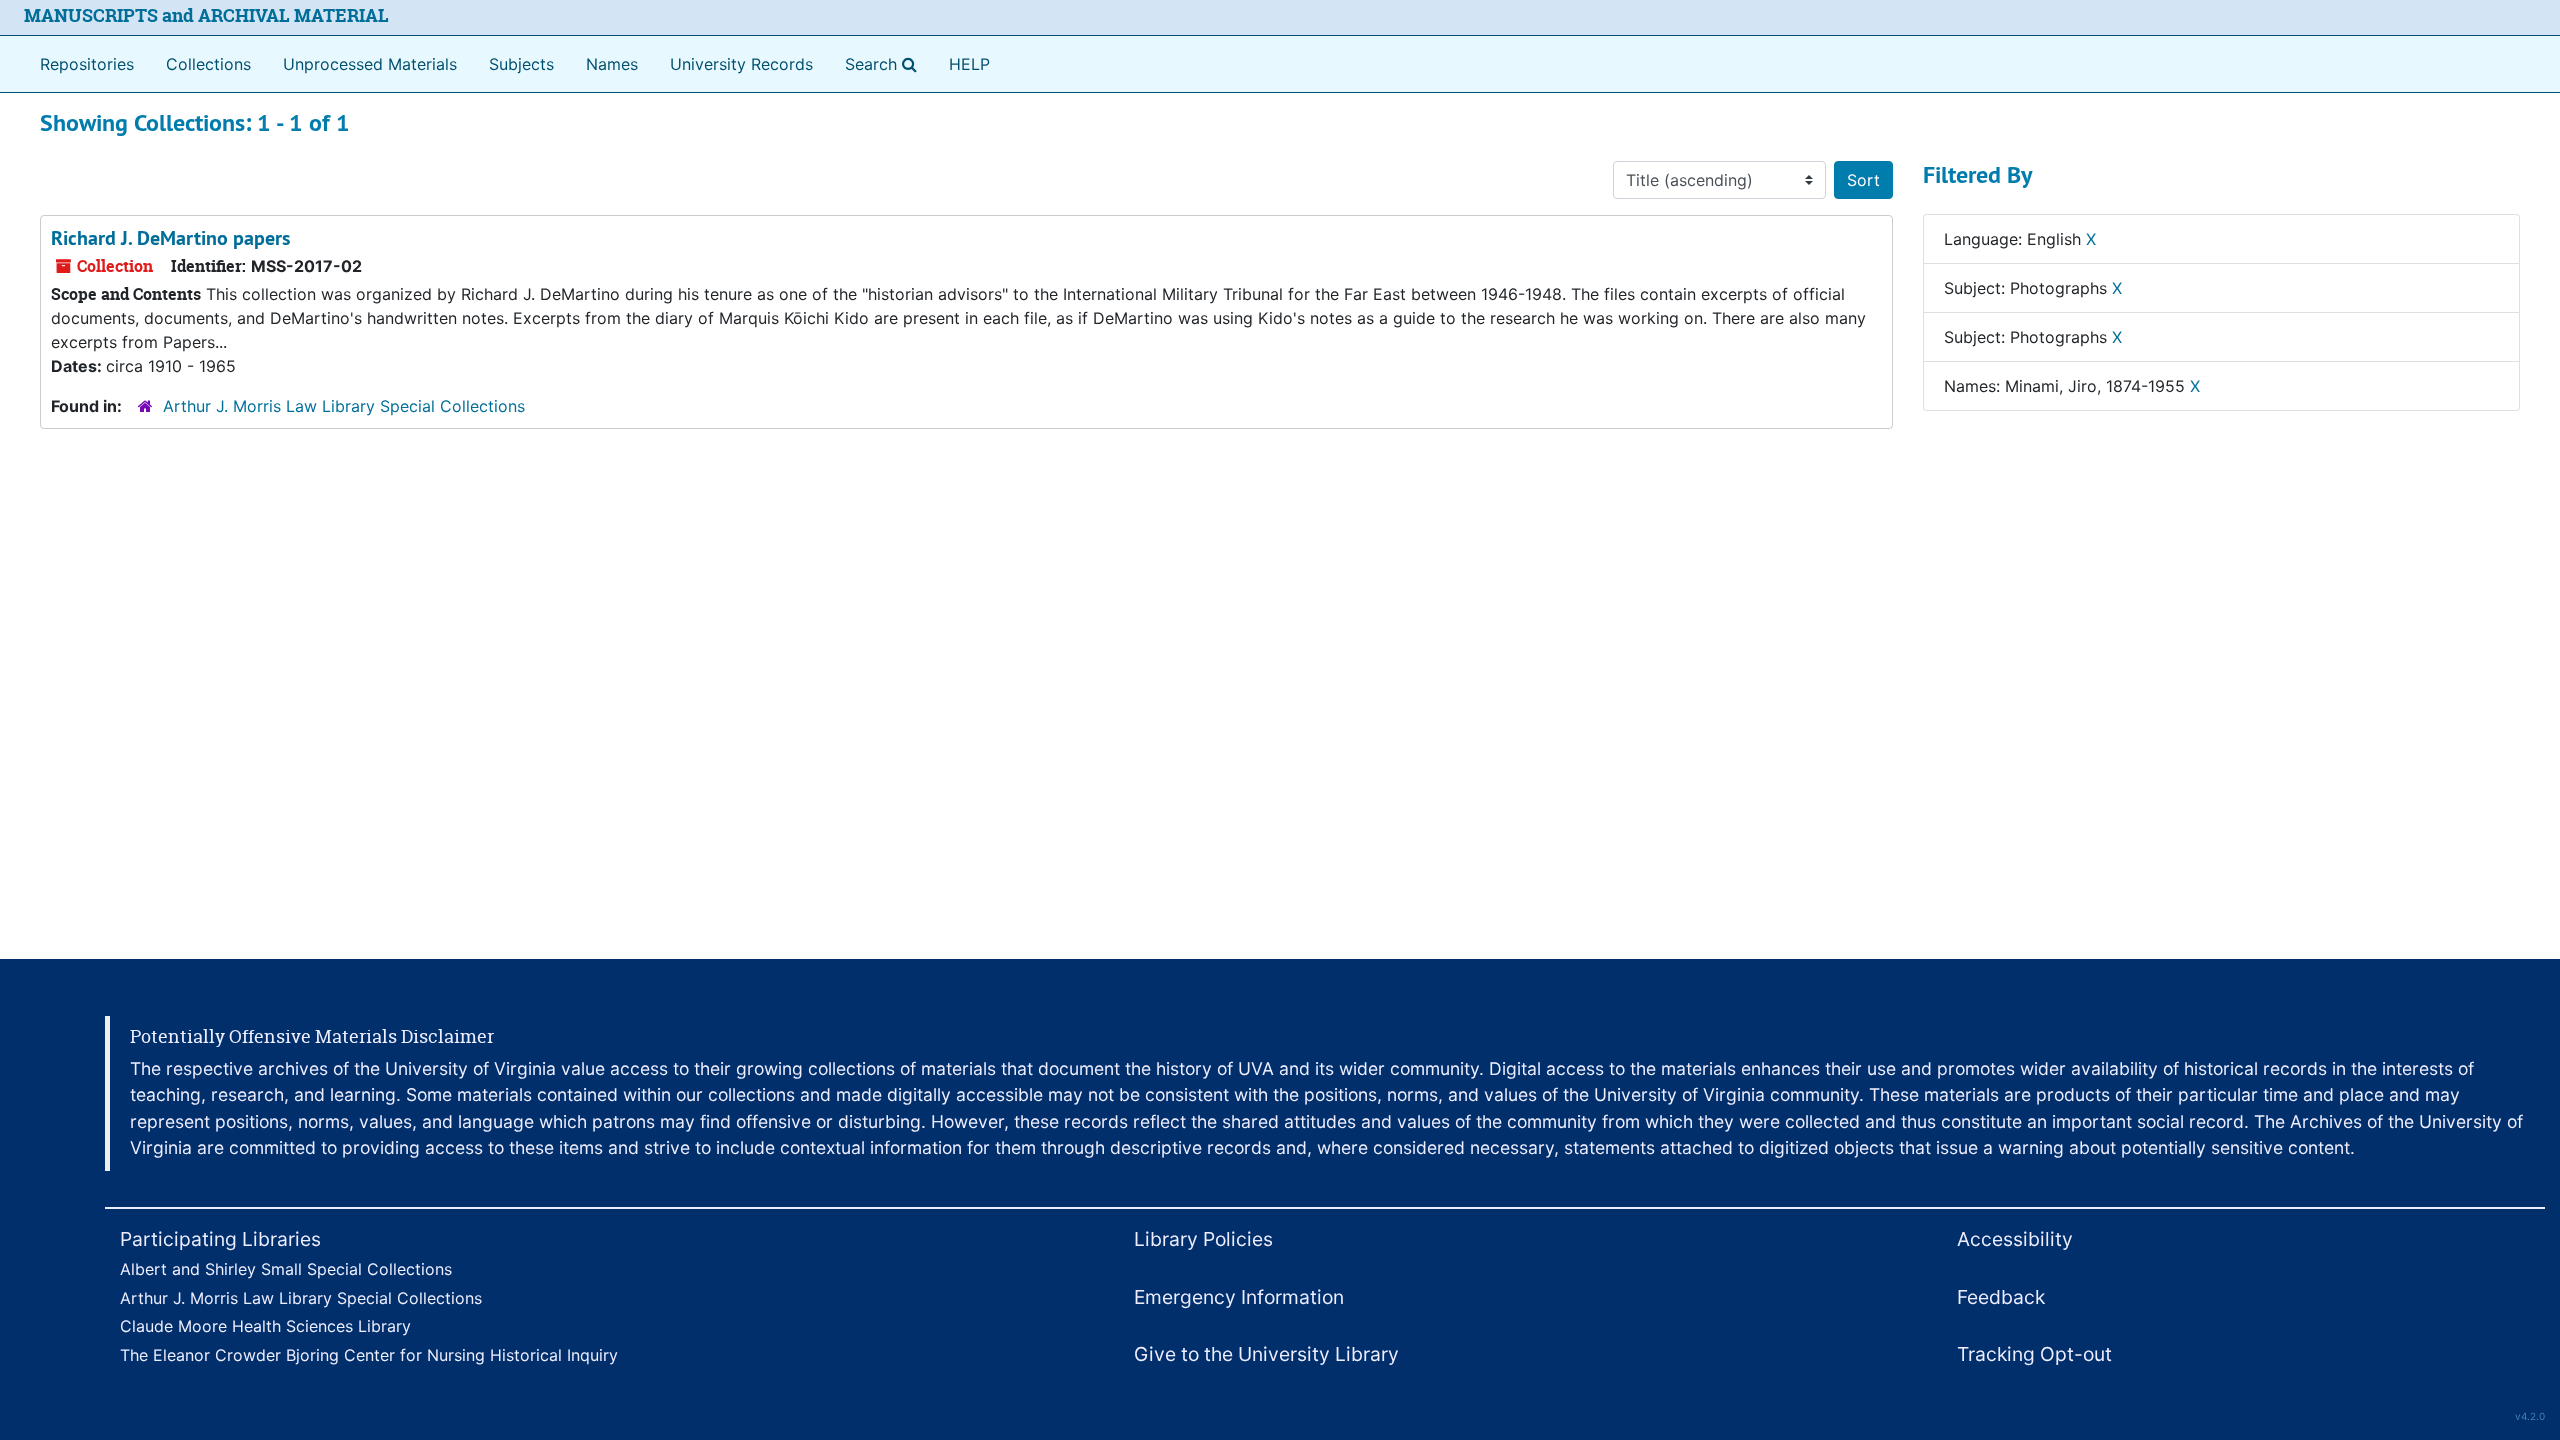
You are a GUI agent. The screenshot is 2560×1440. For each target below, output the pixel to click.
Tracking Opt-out (2034, 1354)
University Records (741, 64)
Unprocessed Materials (370, 64)
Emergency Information (1239, 1297)
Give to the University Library (1266, 1354)
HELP (969, 64)
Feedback (2001, 1297)
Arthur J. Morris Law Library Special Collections (344, 406)
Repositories (87, 64)
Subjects (521, 64)
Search (885, 63)
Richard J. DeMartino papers (170, 238)
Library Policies (1203, 1239)
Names (612, 64)
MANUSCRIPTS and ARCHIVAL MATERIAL (206, 15)
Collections (208, 64)
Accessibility (2015, 1239)
